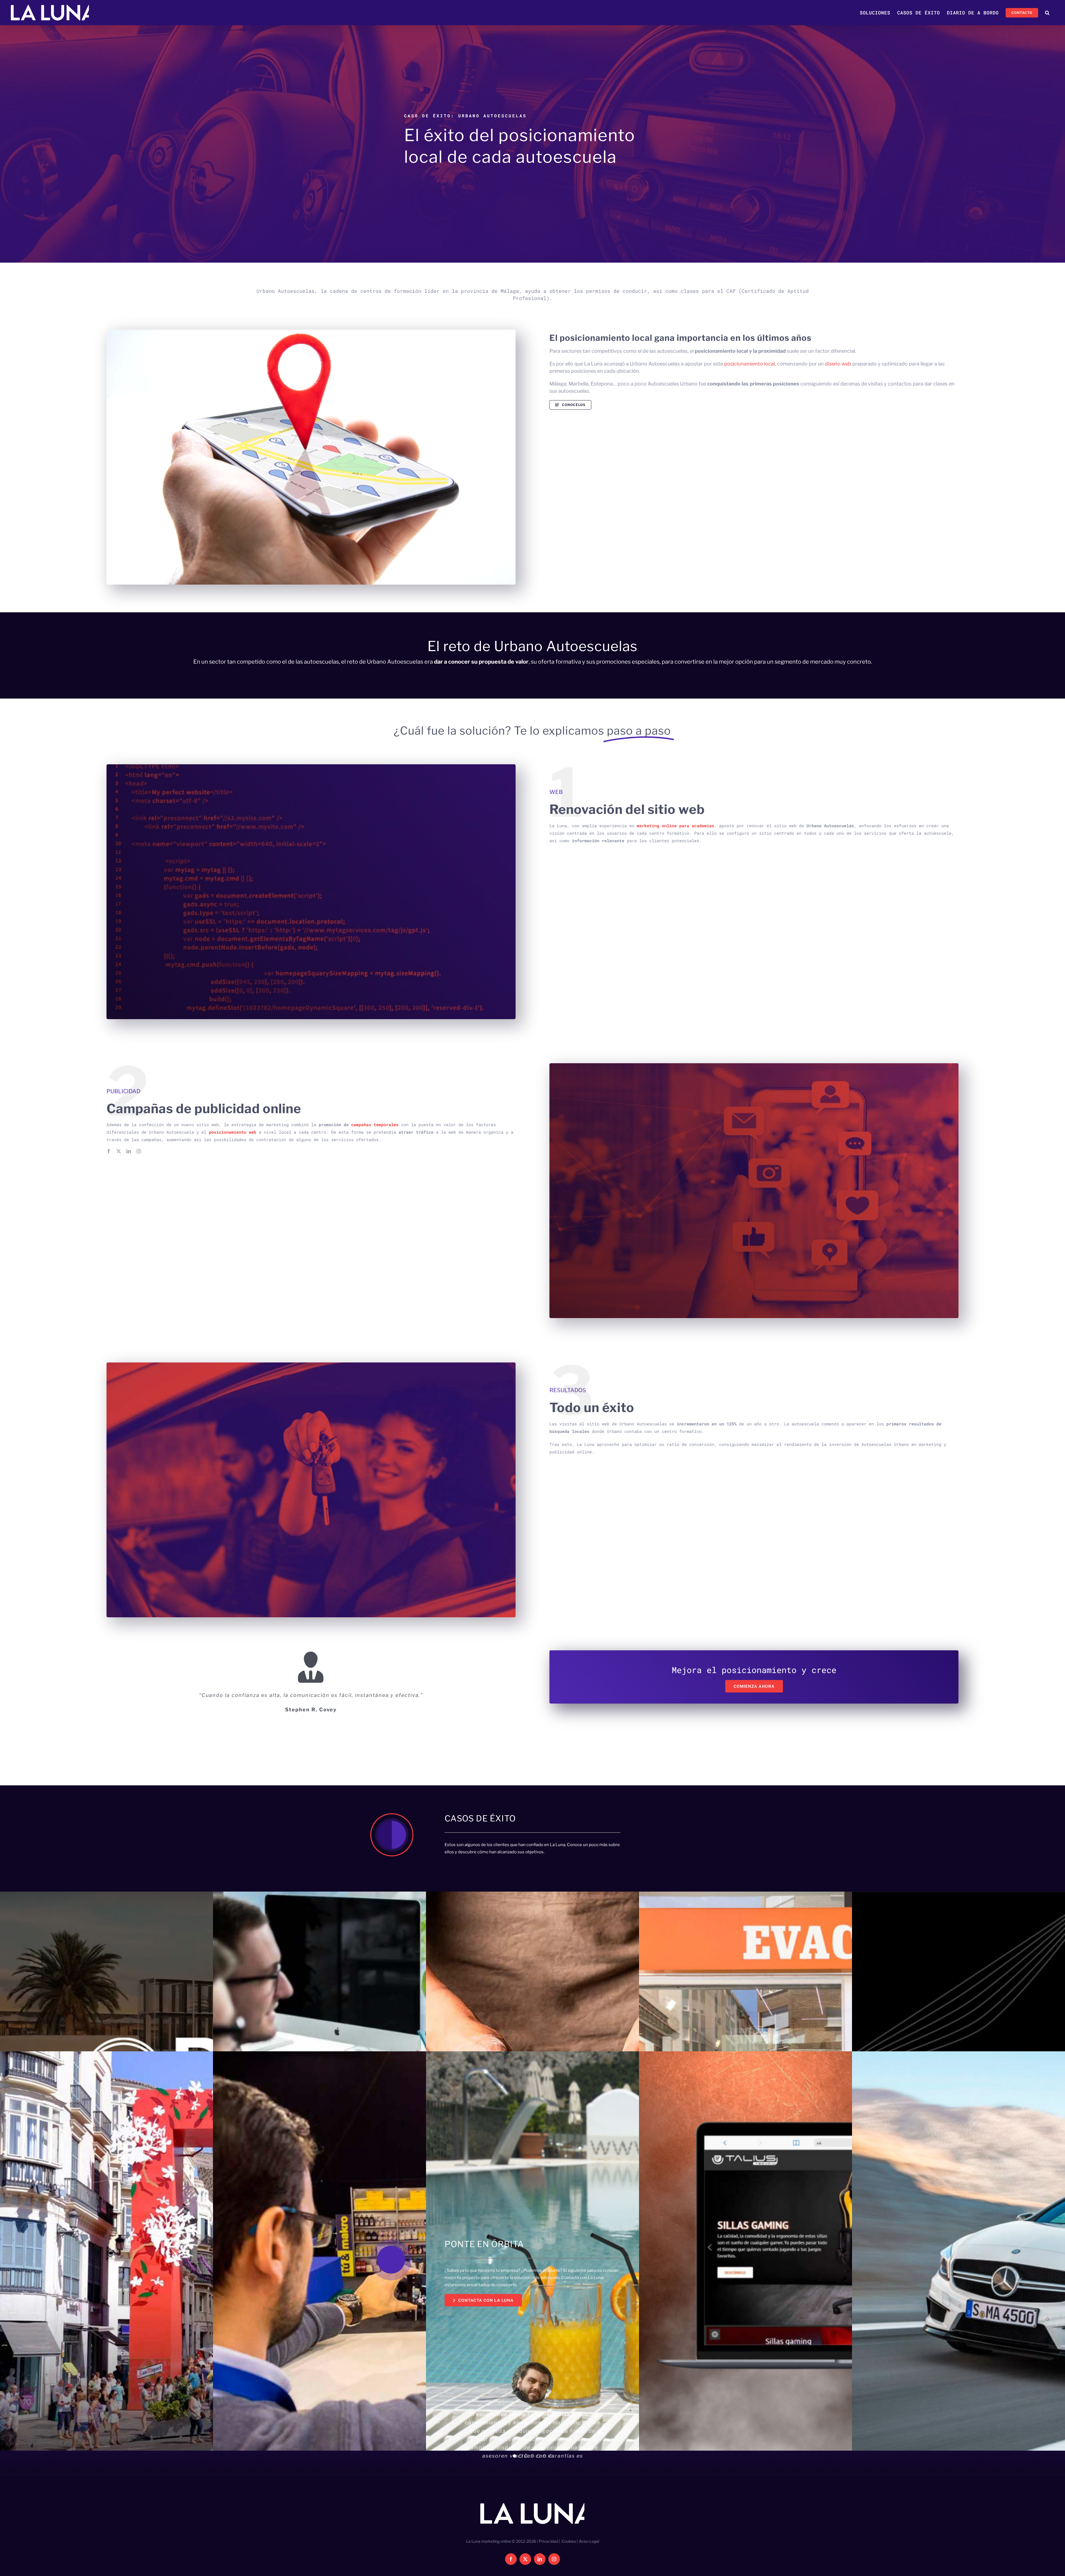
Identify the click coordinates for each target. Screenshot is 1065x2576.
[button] (1047, 13)
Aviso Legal (589, 2559)
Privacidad (548, 2559)
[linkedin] (129, 1151)
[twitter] (119, 1151)
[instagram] (139, 1151)
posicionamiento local (750, 364)
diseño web (838, 364)
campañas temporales (375, 1125)
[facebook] (109, 1151)
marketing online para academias (675, 826)
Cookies (569, 2559)
